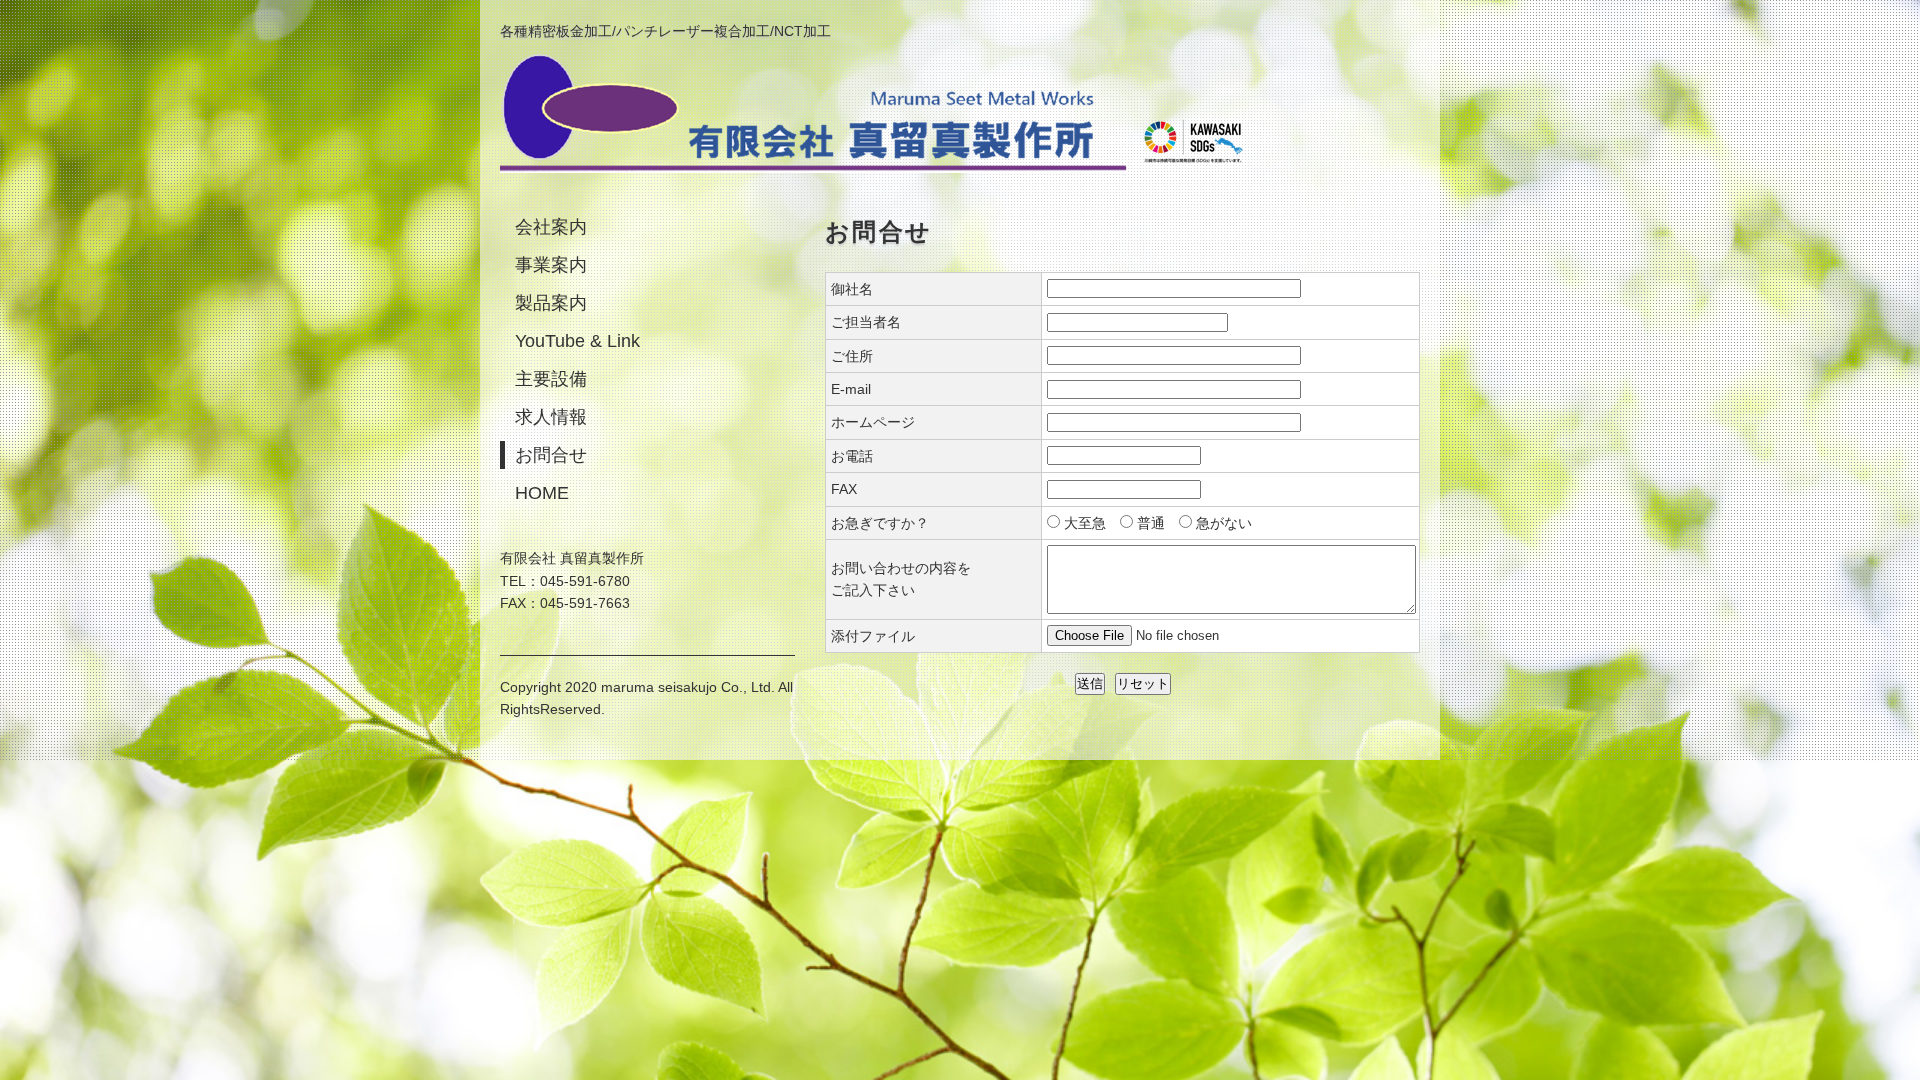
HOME (542, 493)
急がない (1224, 523)
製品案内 (551, 303)
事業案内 (551, 265)
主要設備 (551, 379)
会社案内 (551, 227)
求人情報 (551, 417)
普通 (1151, 523)
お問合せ (551, 455)
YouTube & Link (577, 341)
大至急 (1085, 523)
